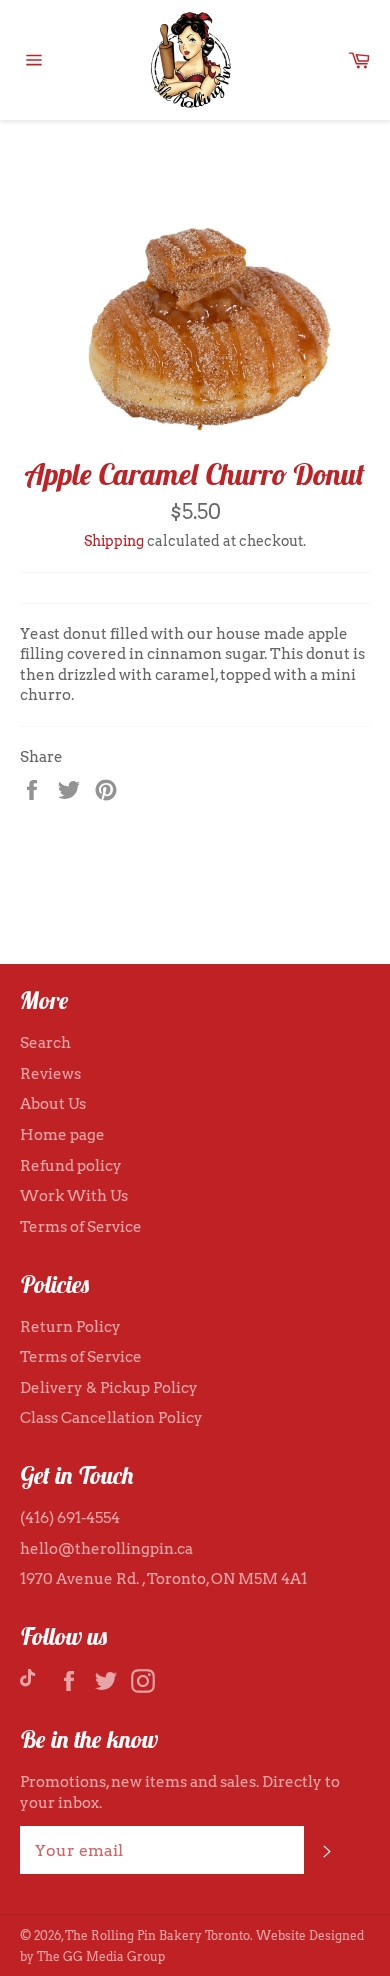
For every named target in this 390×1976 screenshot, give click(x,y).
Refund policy (71, 1166)
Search (45, 1043)
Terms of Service (81, 1227)
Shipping (114, 541)
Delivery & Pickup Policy (109, 1388)
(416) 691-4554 (70, 1518)
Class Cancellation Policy (111, 1418)
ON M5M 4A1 (259, 1579)
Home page (62, 1135)
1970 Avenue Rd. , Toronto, (115, 1579)
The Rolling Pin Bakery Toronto (157, 1935)
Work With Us (74, 1196)
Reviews (50, 1074)
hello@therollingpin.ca (106, 1549)
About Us (53, 1104)
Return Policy (70, 1327)
